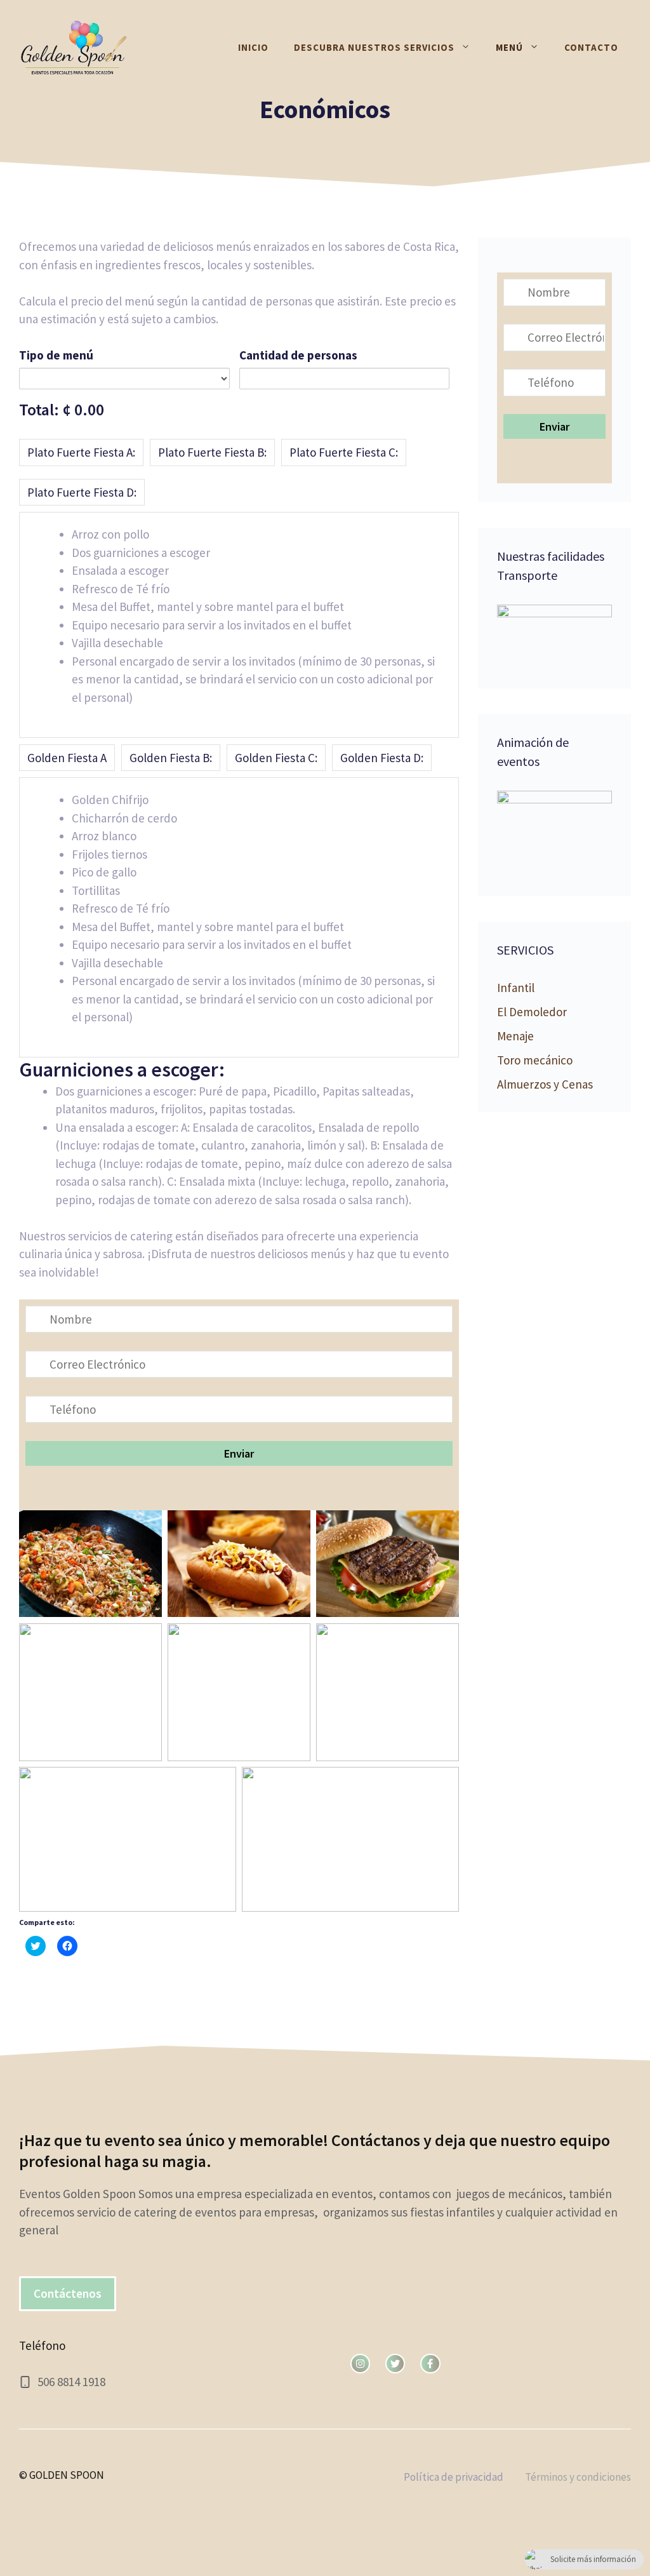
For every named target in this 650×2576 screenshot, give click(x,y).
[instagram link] (360, 2364)
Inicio (253, 47)
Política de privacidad (454, 2477)
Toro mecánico (535, 1060)
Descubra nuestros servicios (374, 47)
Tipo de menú (56, 355)
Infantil (516, 988)
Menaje (515, 1036)
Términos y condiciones (578, 2477)
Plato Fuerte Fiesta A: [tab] (81, 452)
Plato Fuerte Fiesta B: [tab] (212, 452)
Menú (509, 47)
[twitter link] (395, 2364)
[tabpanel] (239, 625)
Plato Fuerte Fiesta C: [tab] (344, 452)
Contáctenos (68, 2293)
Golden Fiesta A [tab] (67, 758)
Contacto (591, 47)
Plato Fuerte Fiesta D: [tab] (82, 492)
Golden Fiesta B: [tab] (171, 758)
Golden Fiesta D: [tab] (382, 758)
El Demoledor (532, 1012)
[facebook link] (430, 2364)
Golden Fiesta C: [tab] (276, 758)
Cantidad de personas (298, 355)
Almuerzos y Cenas (545, 1084)
